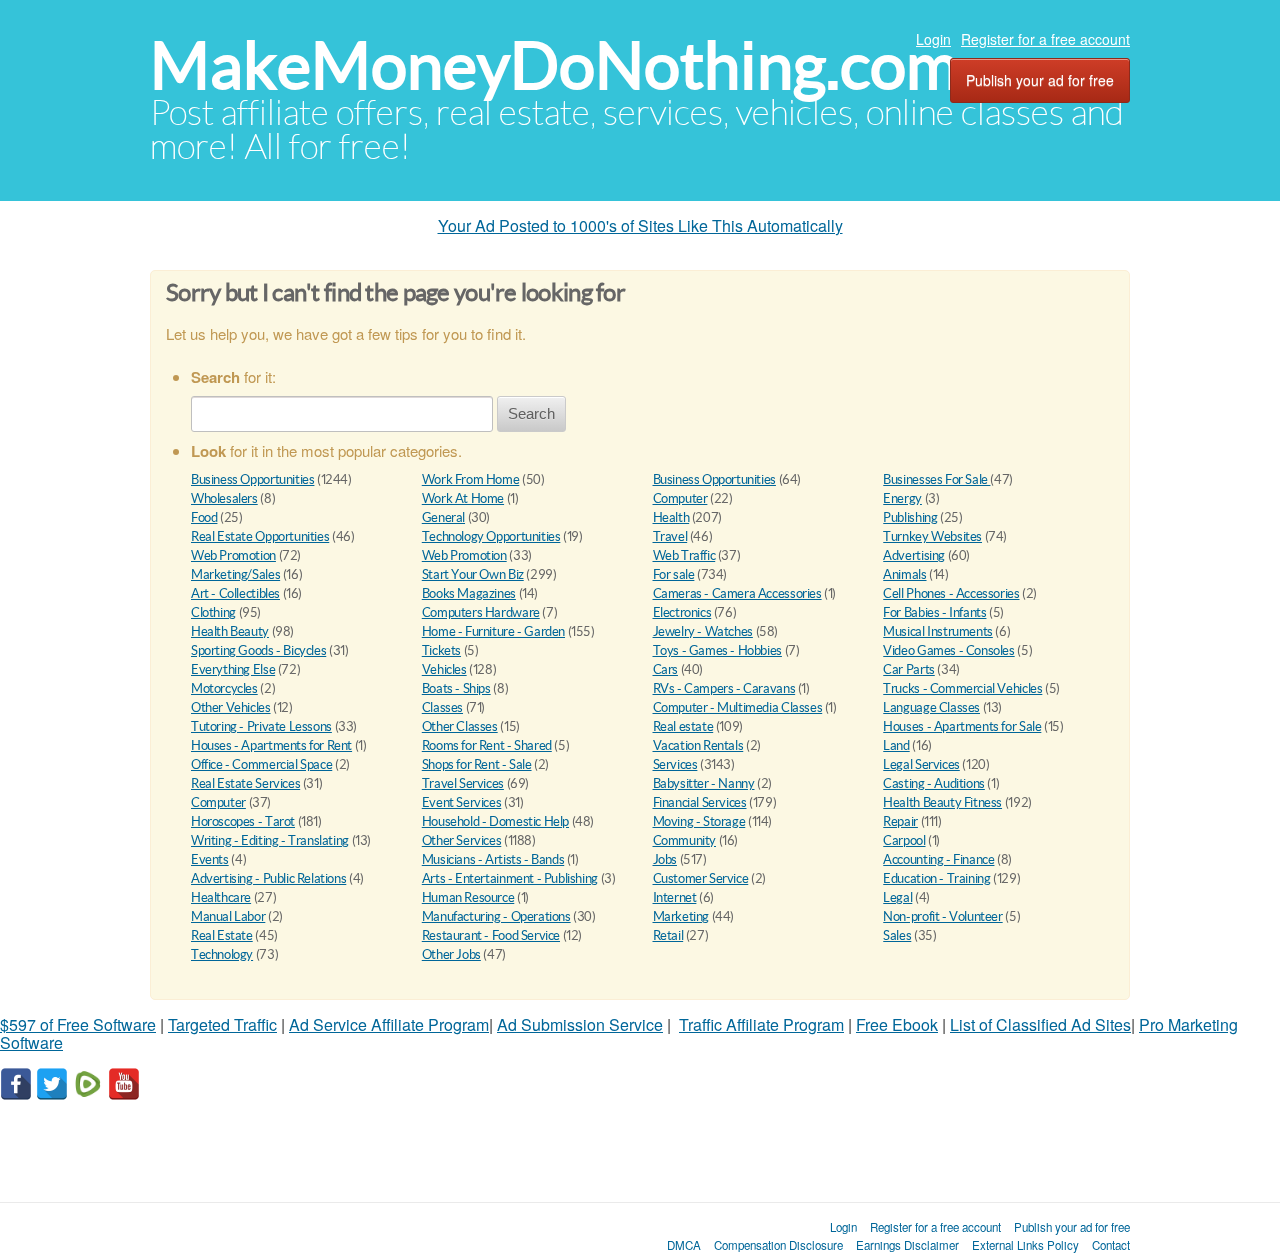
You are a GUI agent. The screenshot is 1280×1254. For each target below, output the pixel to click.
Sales (897, 935)
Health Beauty (230, 631)
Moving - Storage (699, 821)
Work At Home (463, 498)
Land (896, 745)
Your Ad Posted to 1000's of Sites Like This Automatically (640, 225)
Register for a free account (1045, 39)
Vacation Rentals (698, 745)
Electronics (682, 612)
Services (675, 764)
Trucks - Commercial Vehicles (962, 688)
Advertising (914, 555)
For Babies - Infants (934, 612)
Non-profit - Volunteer (942, 916)
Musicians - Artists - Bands (493, 859)
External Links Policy (1025, 1245)
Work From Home (471, 479)
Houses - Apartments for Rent (271, 745)
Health (671, 517)
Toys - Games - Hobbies (717, 650)
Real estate (683, 726)
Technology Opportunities (491, 536)
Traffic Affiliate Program (761, 1024)
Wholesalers (224, 498)
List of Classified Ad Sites (1040, 1024)
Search (531, 413)
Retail (668, 935)
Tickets (441, 650)
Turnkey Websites (932, 536)
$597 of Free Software (78, 1024)
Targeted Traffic (222, 1024)
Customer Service (701, 878)
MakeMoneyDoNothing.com (554, 65)
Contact (1111, 1245)
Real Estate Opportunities (260, 536)
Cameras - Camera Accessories (737, 593)
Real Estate (222, 935)
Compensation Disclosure (778, 1245)
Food (204, 517)
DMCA (684, 1245)
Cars (665, 669)
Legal (897, 897)
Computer (680, 498)
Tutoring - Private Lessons (261, 726)
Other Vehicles (231, 707)
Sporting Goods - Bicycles (258, 650)
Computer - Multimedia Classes (738, 707)
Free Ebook (897, 1024)
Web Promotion (233, 555)
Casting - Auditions (934, 783)
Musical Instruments (938, 631)
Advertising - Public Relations (268, 878)
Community (685, 840)
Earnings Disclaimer (907, 1245)
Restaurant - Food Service (491, 935)
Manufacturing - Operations (496, 916)
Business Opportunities (252, 479)
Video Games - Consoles (948, 650)
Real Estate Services (245, 783)
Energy (902, 498)
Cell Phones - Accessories (951, 593)
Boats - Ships (456, 688)
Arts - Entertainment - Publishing (510, 878)
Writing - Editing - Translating (270, 840)
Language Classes (931, 707)
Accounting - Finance (938, 859)
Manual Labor (228, 916)
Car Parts (909, 669)
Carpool (904, 840)
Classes (442, 707)
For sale (674, 574)
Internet (675, 897)
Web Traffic (684, 555)
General (443, 517)
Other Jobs (451, 954)
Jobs (665, 859)
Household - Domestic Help (495, 821)
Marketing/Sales (235, 574)
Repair (900, 821)
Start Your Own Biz (473, 574)
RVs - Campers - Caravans (724, 688)
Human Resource (468, 897)
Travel (670, 536)
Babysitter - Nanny (704, 783)
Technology (222, 954)
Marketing (681, 916)
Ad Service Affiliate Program (389, 1024)
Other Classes (460, 726)
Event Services (462, 802)
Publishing (910, 517)
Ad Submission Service (580, 1024)
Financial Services (700, 802)
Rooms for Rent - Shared (487, 745)
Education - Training (936, 878)
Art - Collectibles (235, 593)
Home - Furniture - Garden (493, 631)
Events (210, 859)
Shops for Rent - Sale (477, 764)
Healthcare (221, 897)
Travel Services (463, 783)
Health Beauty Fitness (942, 802)
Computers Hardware (481, 612)
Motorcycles (224, 688)
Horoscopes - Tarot (243, 821)
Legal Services (921, 764)
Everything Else (233, 669)
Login (933, 39)
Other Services (462, 840)
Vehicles (444, 669)
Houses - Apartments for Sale (962, 726)
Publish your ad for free (1040, 80)
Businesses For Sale (936, 479)
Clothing (213, 612)
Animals (904, 574)
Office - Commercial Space (261, 764)
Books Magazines (469, 593)
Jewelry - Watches (703, 631)
